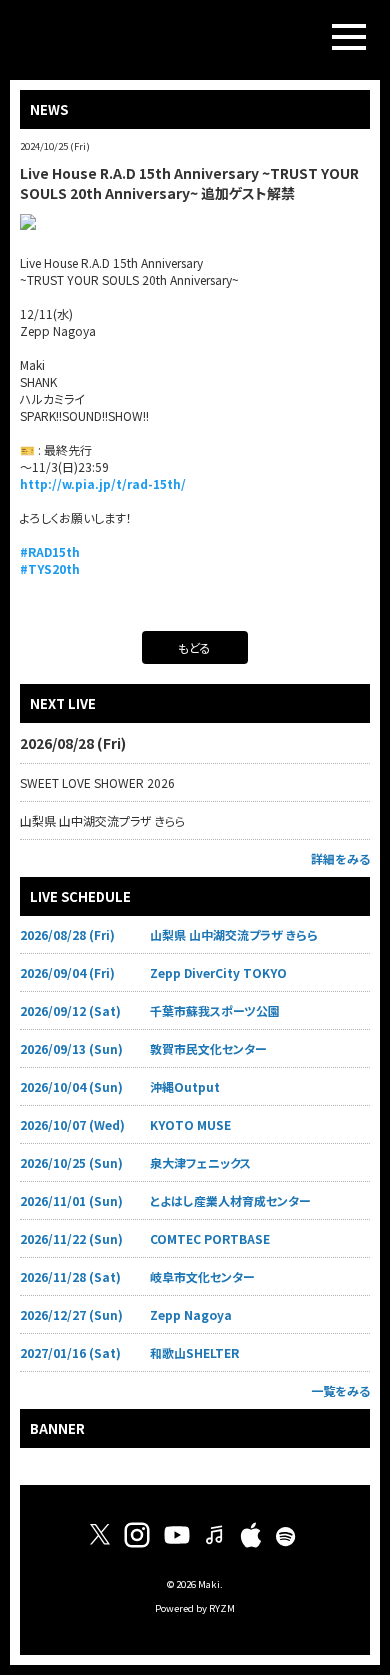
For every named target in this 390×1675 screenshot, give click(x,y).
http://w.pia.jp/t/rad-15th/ (103, 483)
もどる (194, 647)
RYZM (222, 1608)
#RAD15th (50, 551)
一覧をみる (340, 1390)
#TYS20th (50, 568)
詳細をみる (340, 858)
